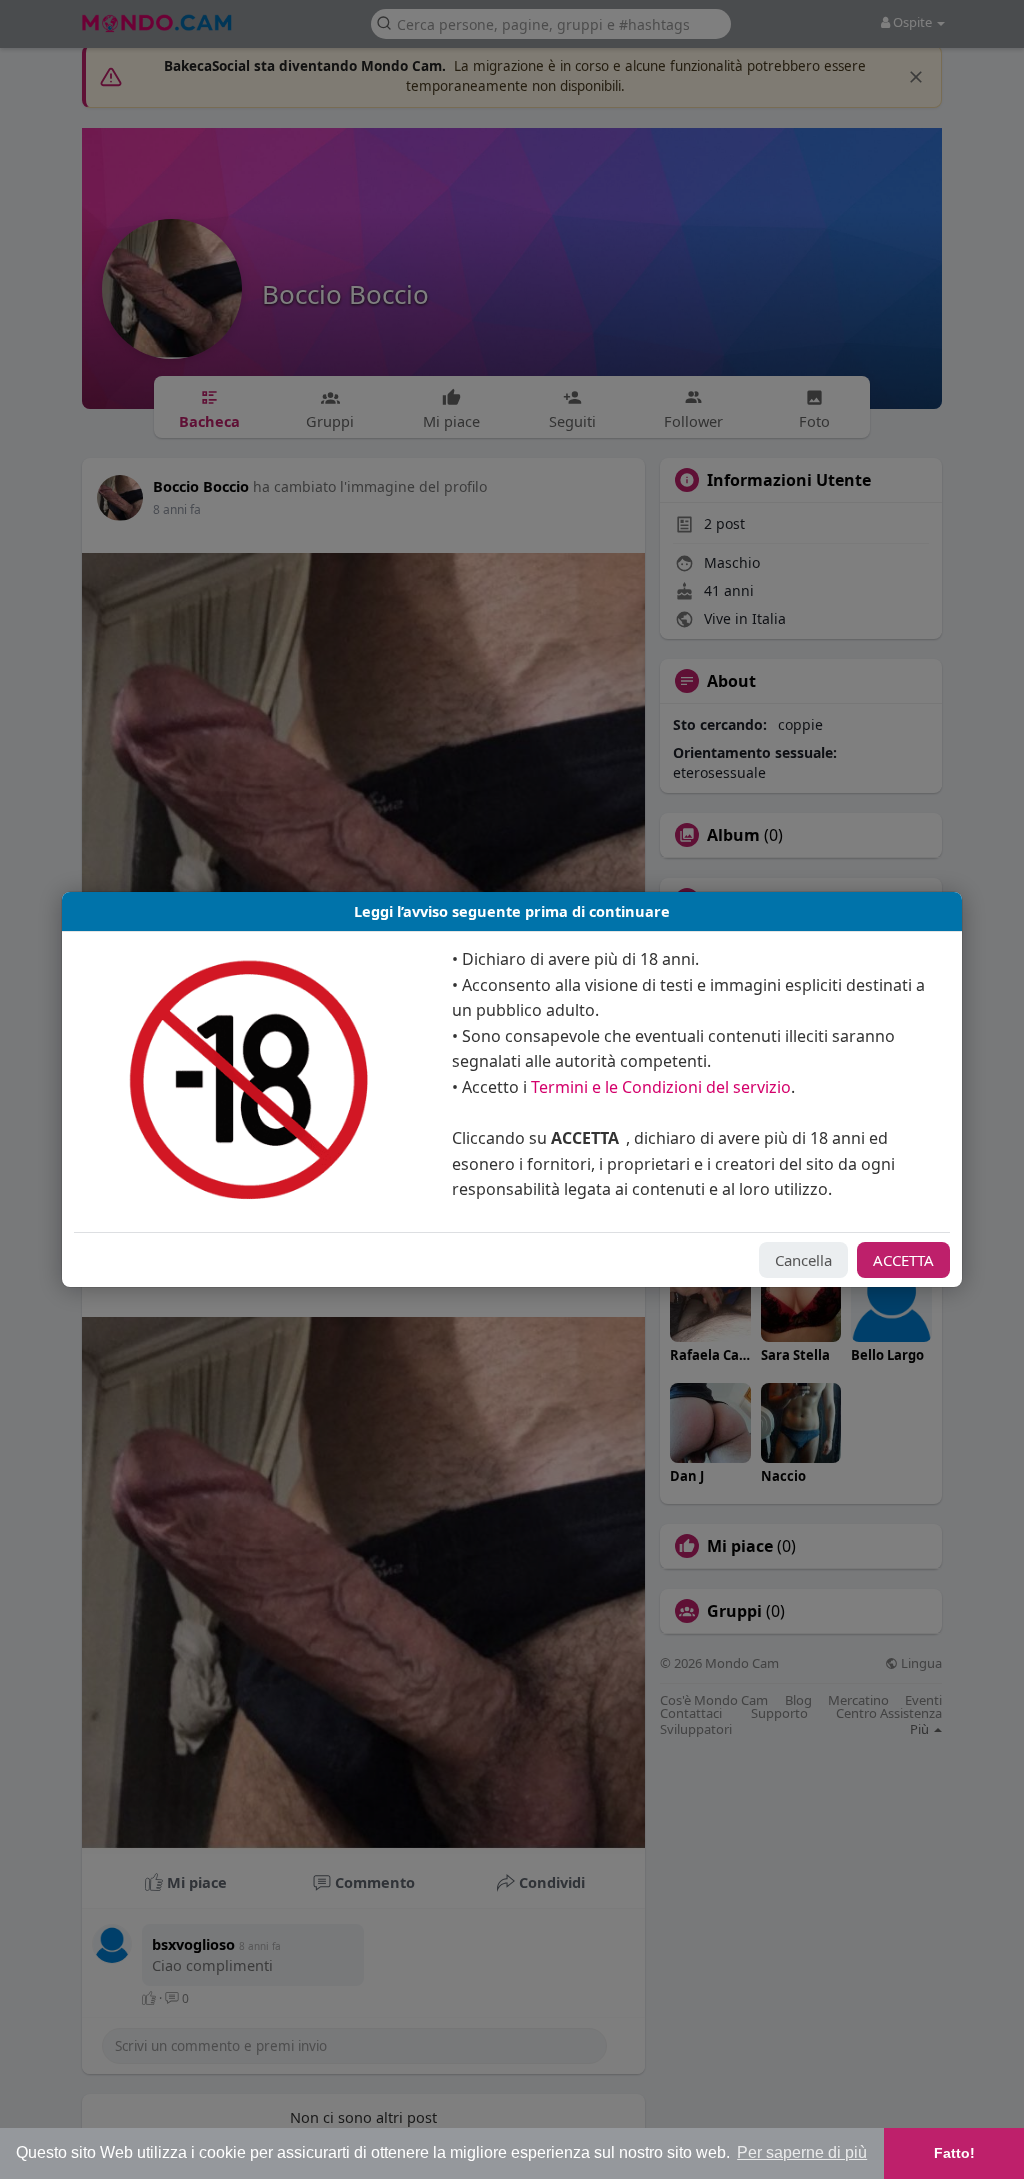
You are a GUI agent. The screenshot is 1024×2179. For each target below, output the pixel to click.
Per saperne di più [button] (802, 2152)
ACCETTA (903, 1260)
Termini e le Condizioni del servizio (661, 1087)
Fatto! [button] (954, 2153)
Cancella (803, 1260)
